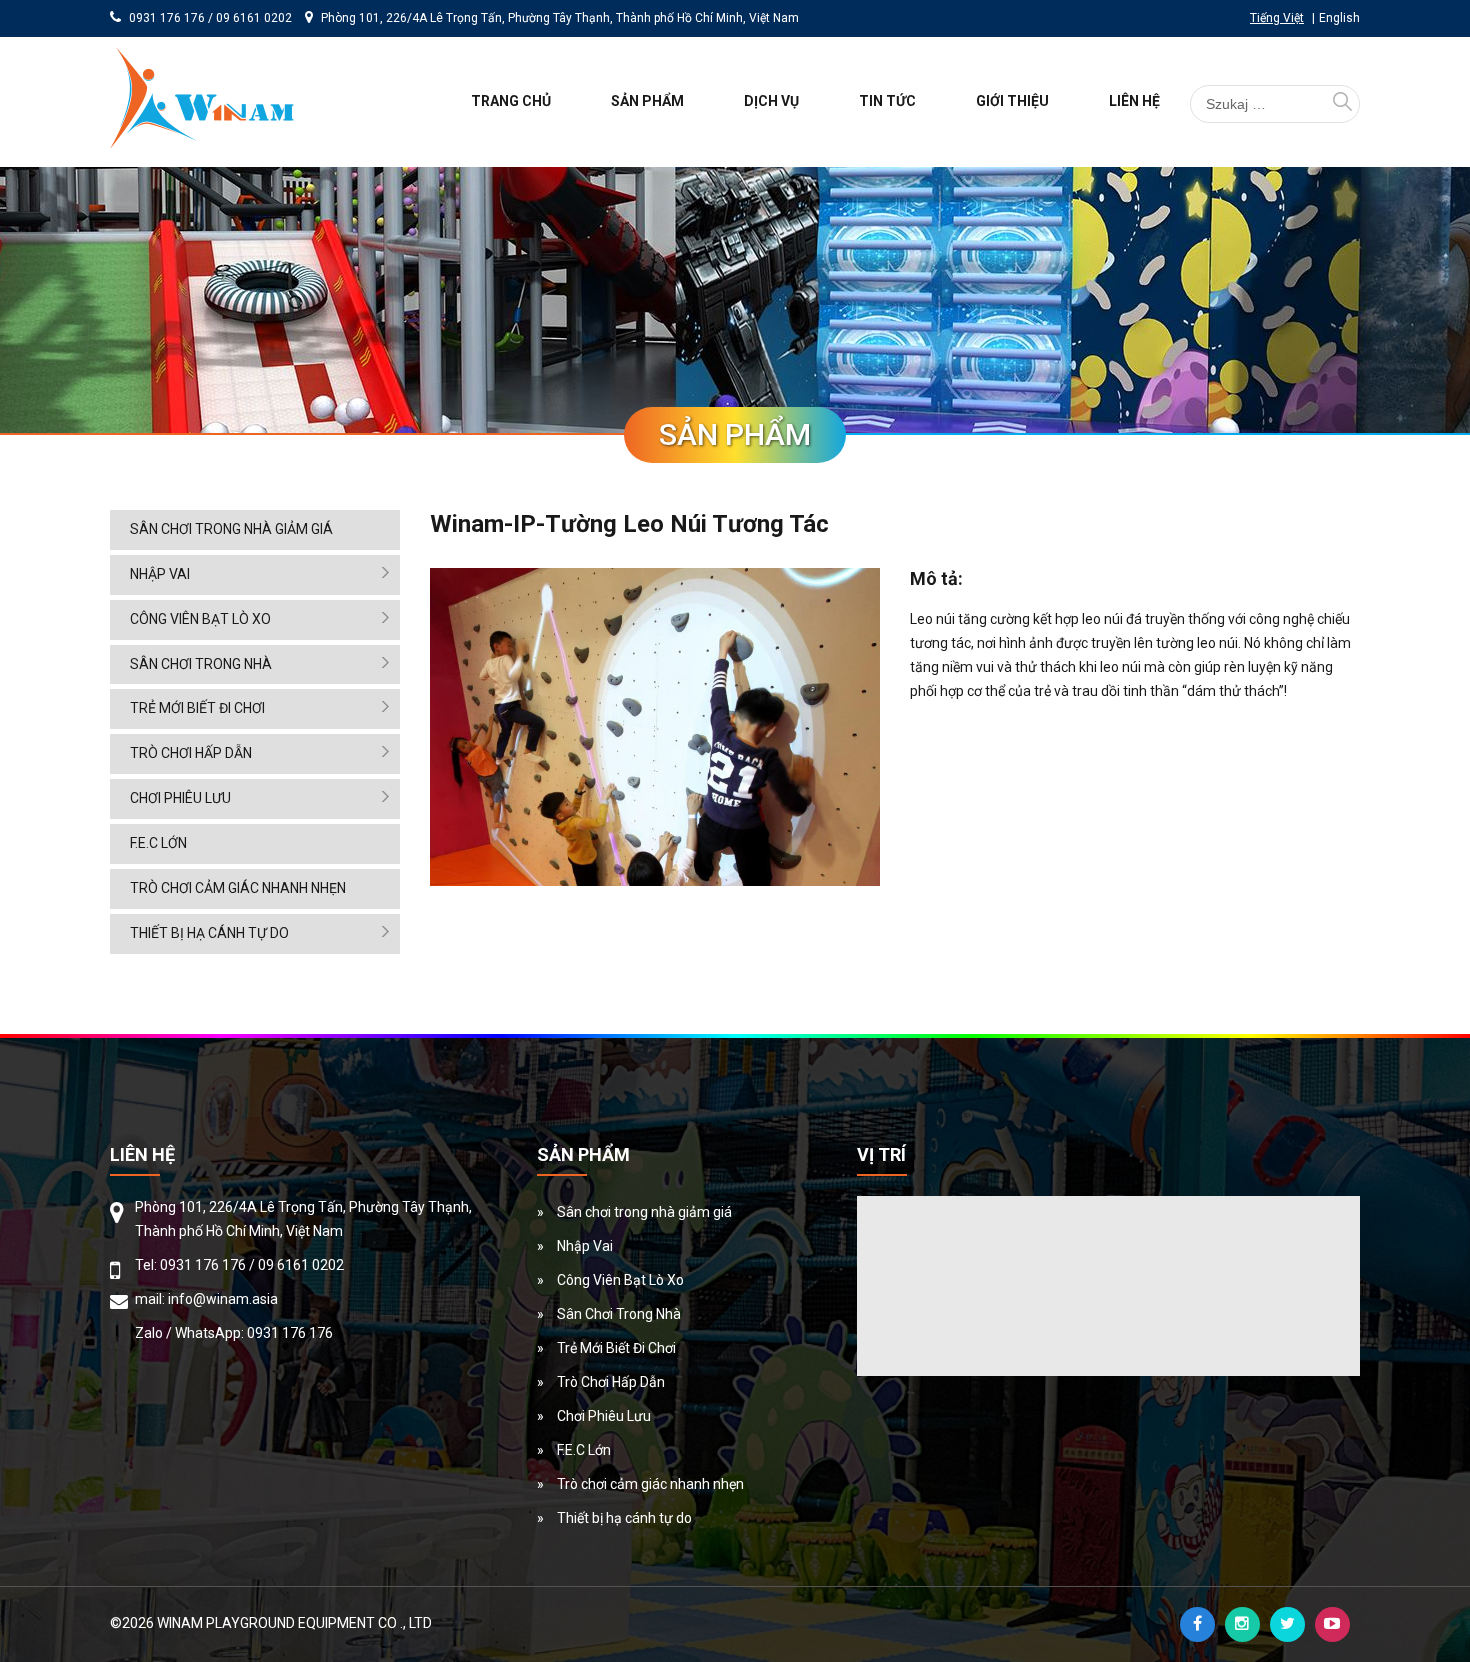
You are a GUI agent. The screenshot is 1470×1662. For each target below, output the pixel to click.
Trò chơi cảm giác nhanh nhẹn (238, 888)
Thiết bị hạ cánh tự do (209, 933)
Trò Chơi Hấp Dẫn (191, 753)
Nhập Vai (160, 574)
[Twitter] (1287, 1624)
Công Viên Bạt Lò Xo (200, 619)
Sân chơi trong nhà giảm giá (231, 529)
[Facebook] (1197, 1624)
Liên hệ (1134, 101)
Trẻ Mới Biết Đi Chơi (197, 708)
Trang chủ (511, 101)
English (1339, 18)
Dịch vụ (771, 101)
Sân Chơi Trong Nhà (201, 664)
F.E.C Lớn (158, 843)
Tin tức (887, 101)
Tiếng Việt (1277, 18)
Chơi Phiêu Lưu (180, 798)
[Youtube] (1332, 1624)
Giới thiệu (1012, 101)
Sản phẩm (647, 101)
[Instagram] (1242, 1624)
